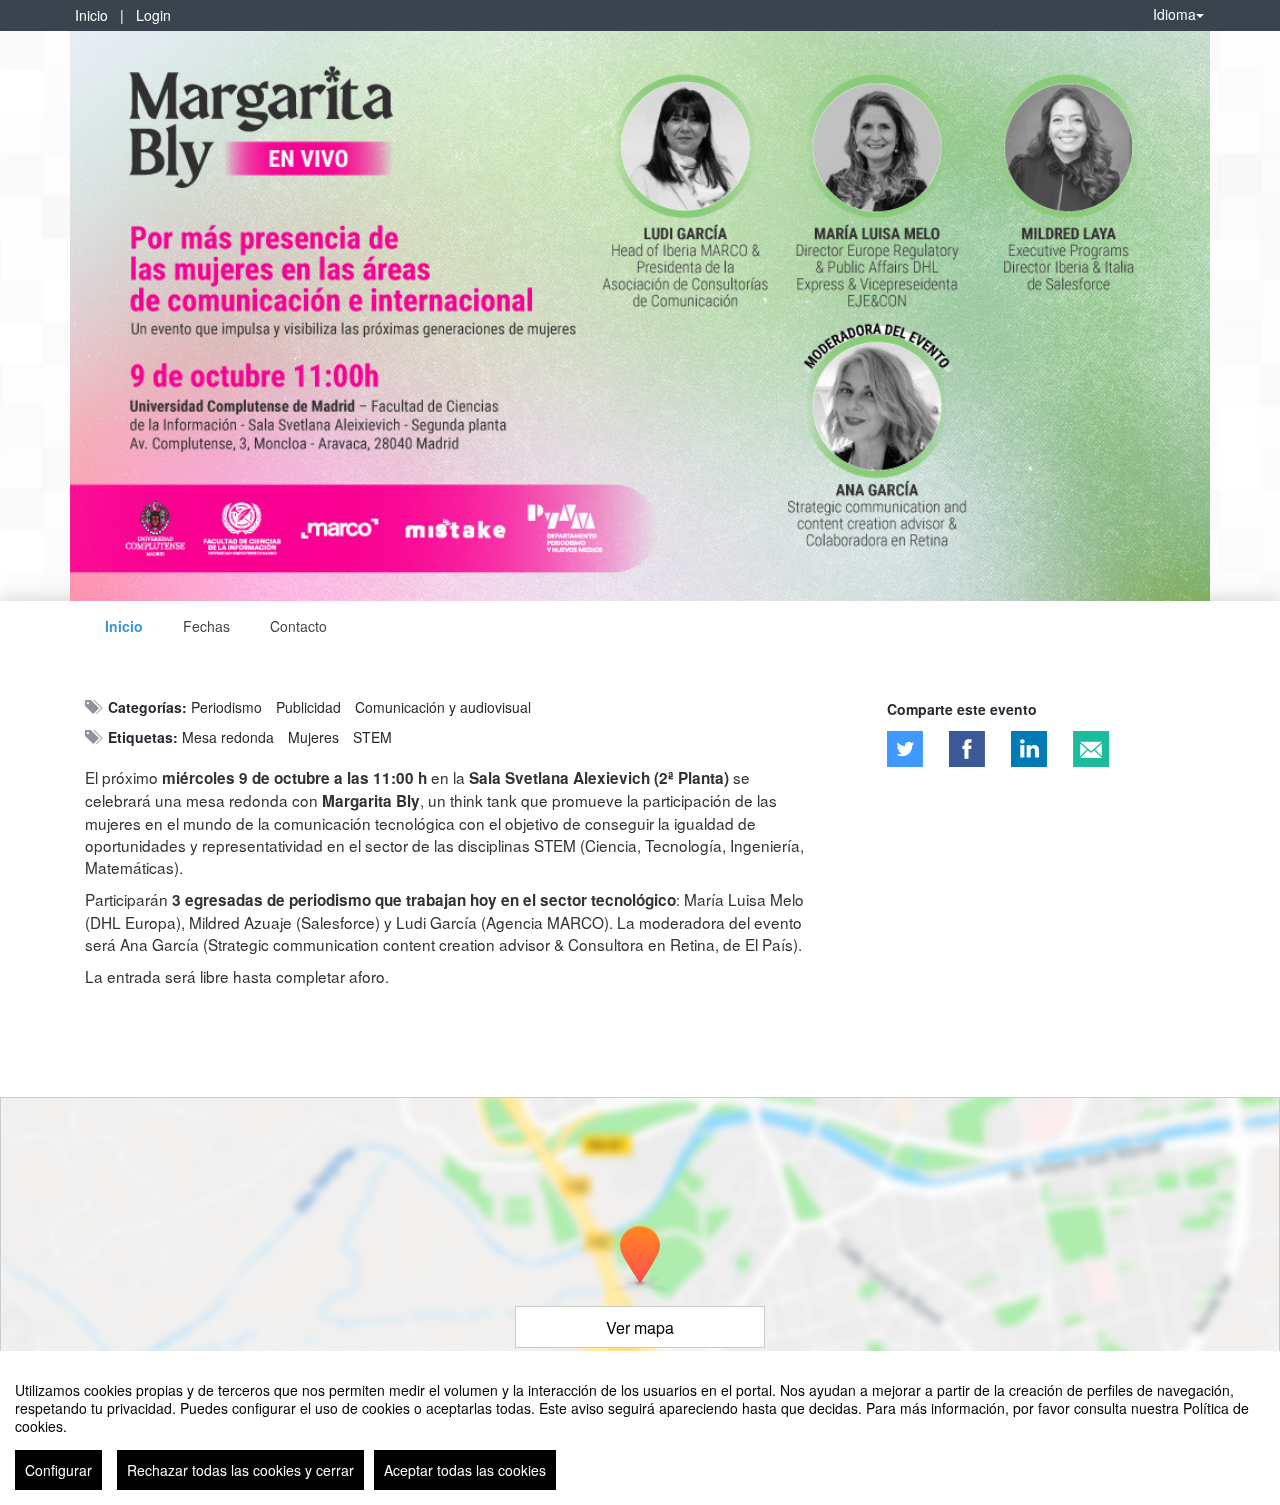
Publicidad (308, 707)
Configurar (58, 1470)
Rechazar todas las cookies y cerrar (240, 1470)
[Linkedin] (1029, 749)
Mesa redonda (228, 737)
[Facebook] (967, 749)
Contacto (298, 626)
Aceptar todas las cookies (465, 1470)
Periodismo (226, 707)
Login (153, 15)
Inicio (91, 15)
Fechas (206, 626)
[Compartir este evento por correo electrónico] (1091, 749)
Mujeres (313, 737)
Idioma (1174, 14)
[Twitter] (905, 749)
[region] (640, 1428)
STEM (372, 737)
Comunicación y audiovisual (443, 707)
